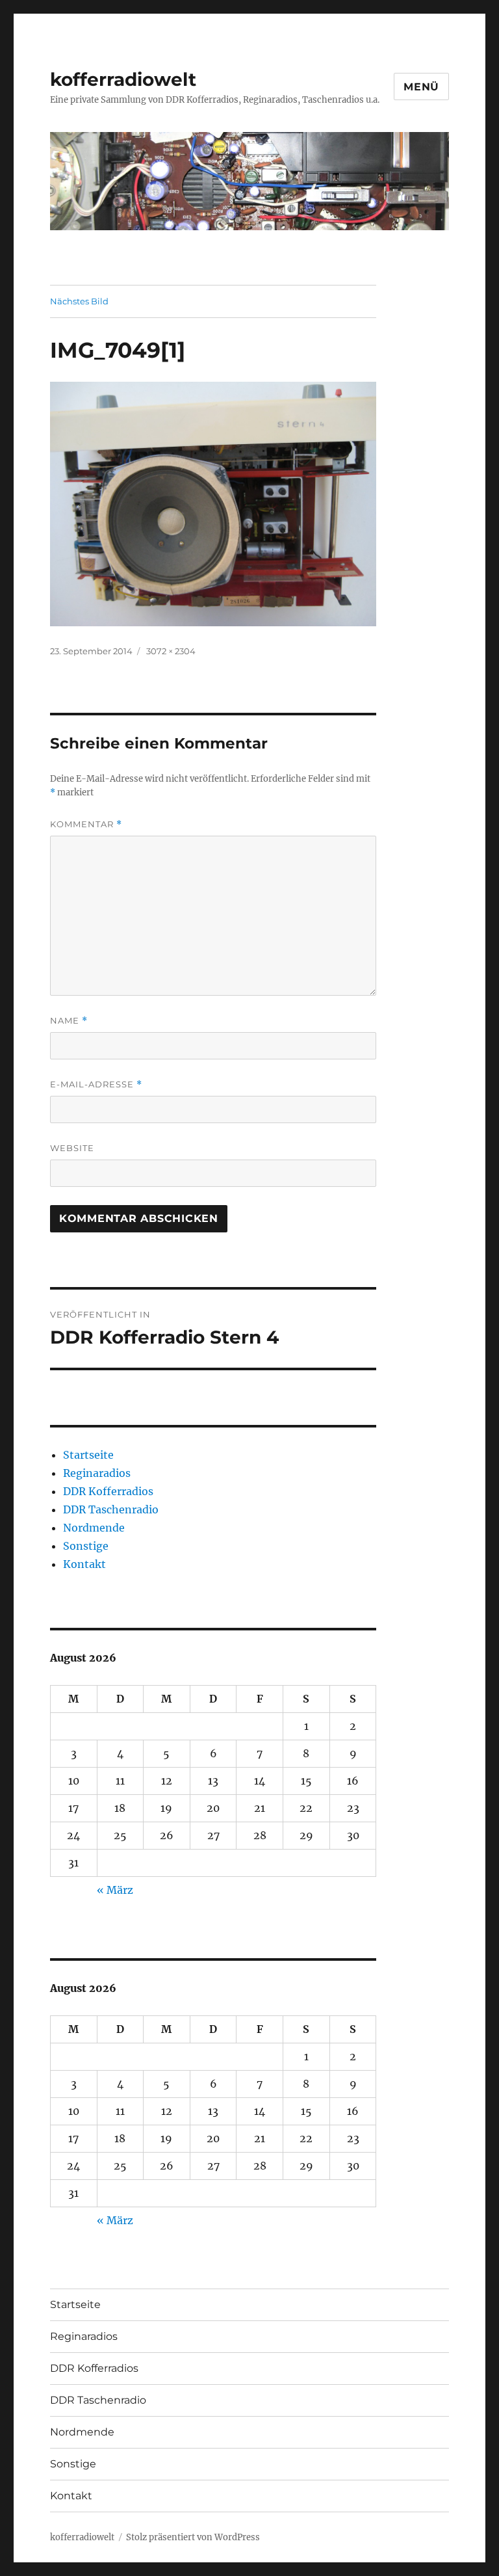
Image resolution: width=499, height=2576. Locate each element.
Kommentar (86, 824)
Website (72, 1148)
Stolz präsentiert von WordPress (193, 2537)
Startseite (88, 1455)
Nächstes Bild (79, 301)
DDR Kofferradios (108, 1491)
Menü (421, 87)
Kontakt (84, 1564)
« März (115, 1890)
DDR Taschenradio (111, 1509)
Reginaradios (97, 1473)
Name (69, 1021)
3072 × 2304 (171, 651)
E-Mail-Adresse (96, 1084)
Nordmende (94, 1528)
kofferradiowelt (123, 79)
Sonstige (86, 1546)
